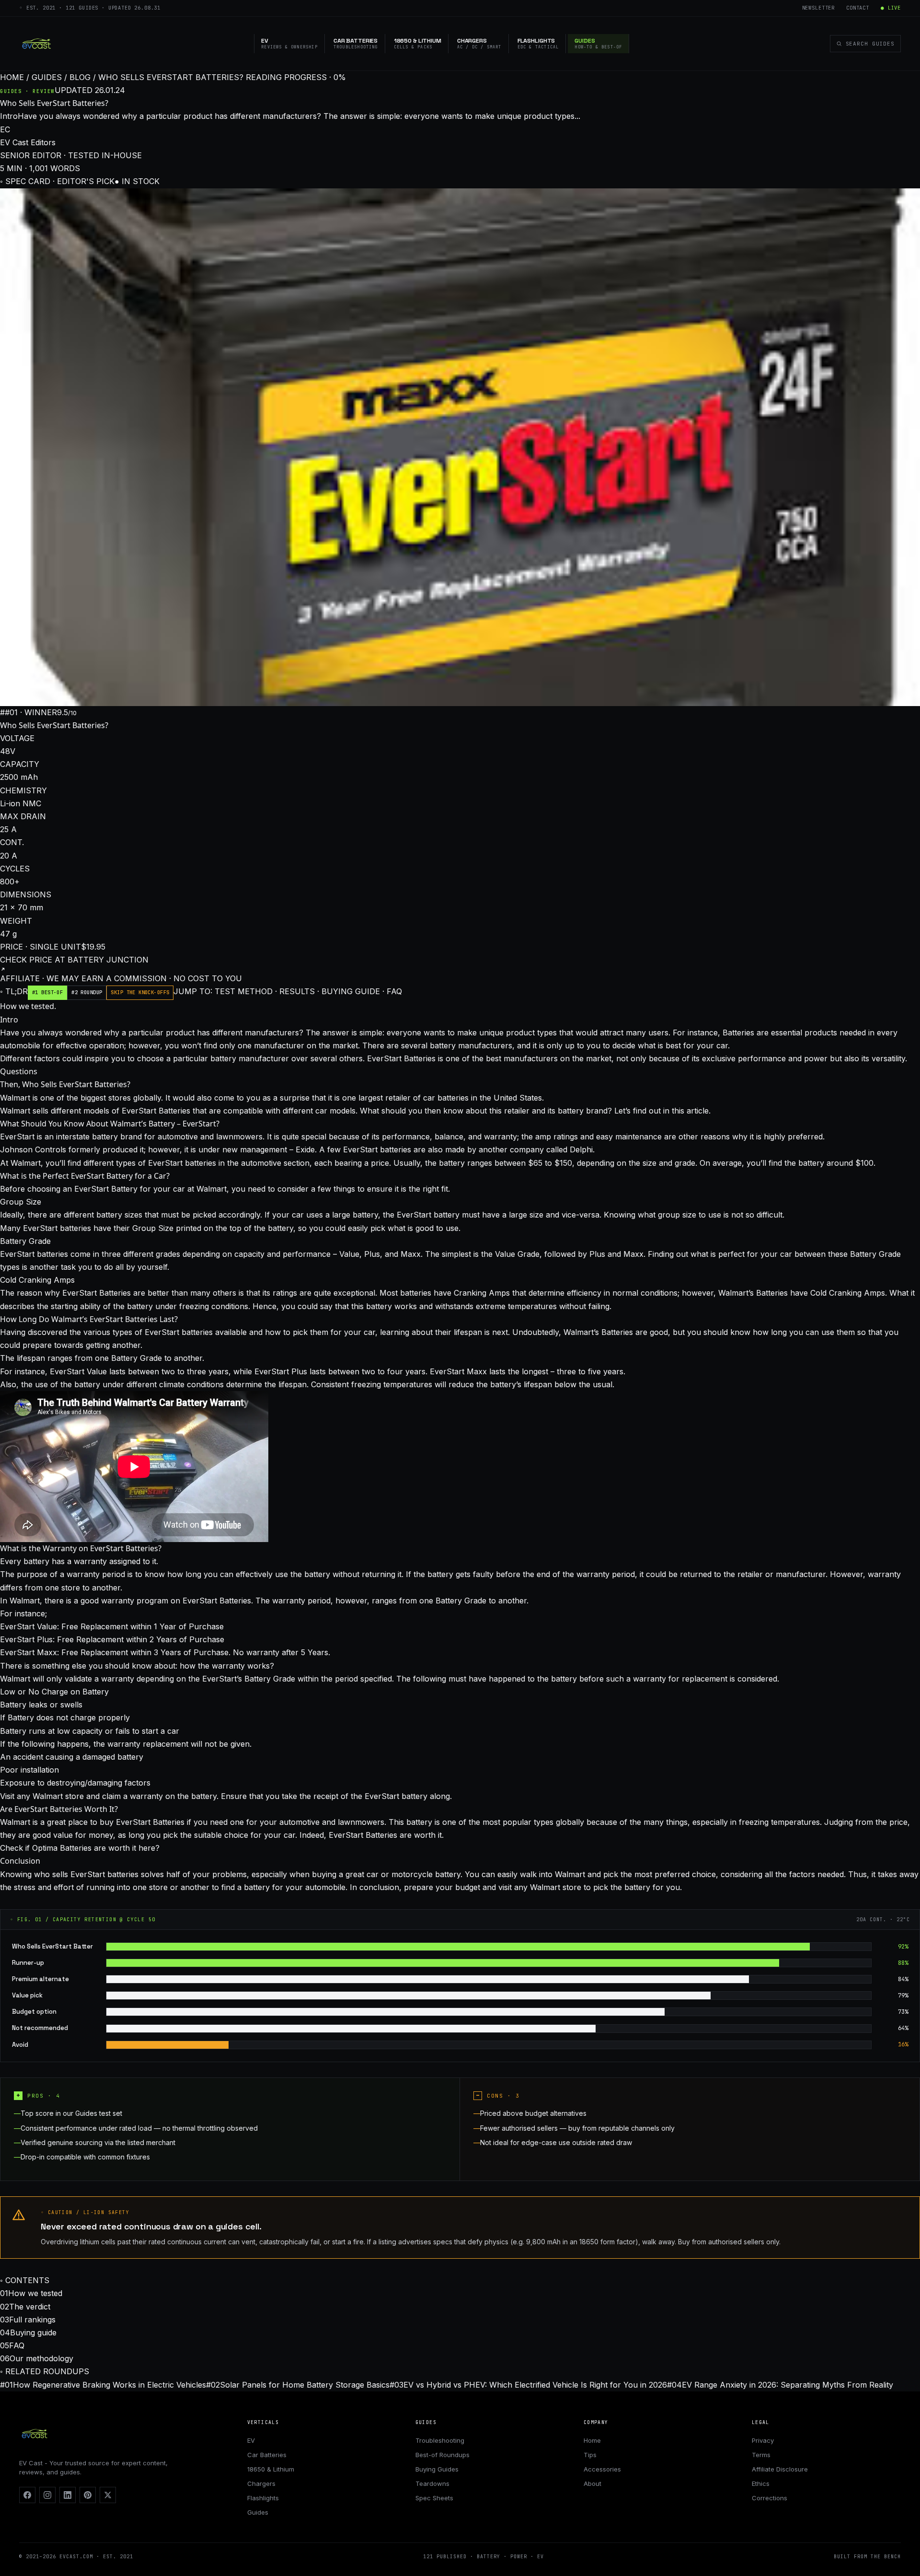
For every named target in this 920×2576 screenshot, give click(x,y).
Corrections (770, 2498)
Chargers (261, 2483)
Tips (590, 2455)
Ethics (761, 2483)
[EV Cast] (36, 44)
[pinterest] (88, 2495)
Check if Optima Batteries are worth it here (78, 1848)
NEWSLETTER (818, 8)
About (592, 2483)
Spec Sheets (434, 2498)
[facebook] (27, 2495)
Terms (761, 2455)
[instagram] (47, 2495)
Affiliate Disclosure (780, 2469)
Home (592, 2440)
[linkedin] (68, 2495)
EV (251, 2440)
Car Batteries (267, 2455)
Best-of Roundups (443, 2455)
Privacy (763, 2440)
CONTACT (858, 8)
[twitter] (108, 2495)
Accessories (602, 2469)
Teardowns (432, 2483)
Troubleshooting (440, 2440)
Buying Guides (437, 2469)
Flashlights (263, 2498)
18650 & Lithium (271, 2469)
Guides (258, 2512)
